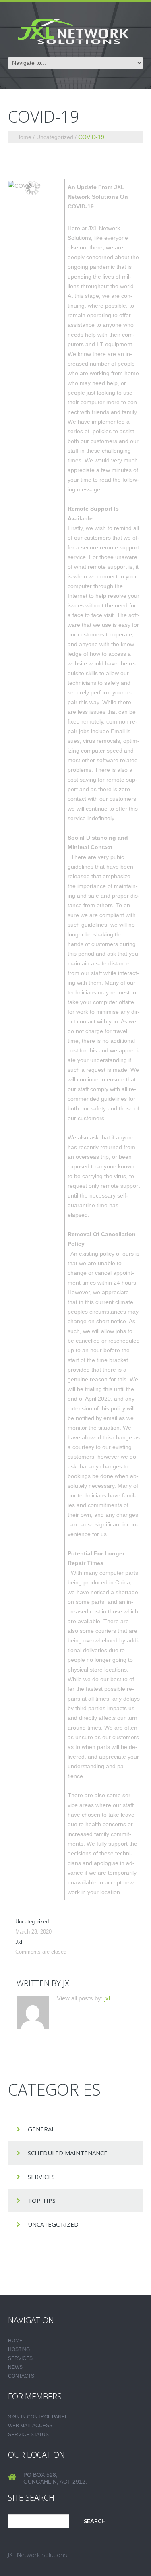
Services (41, 2177)
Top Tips (42, 2200)
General (41, 2129)
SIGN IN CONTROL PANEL (38, 2417)
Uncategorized (55, 137)
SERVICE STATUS (28, 2435)
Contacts (21, 2376)
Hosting (19, 2349)
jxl (19, 1942)
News (15, 2367)
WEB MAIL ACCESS (30, 2426)
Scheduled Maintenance (68, 2153)
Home (24, 137)
